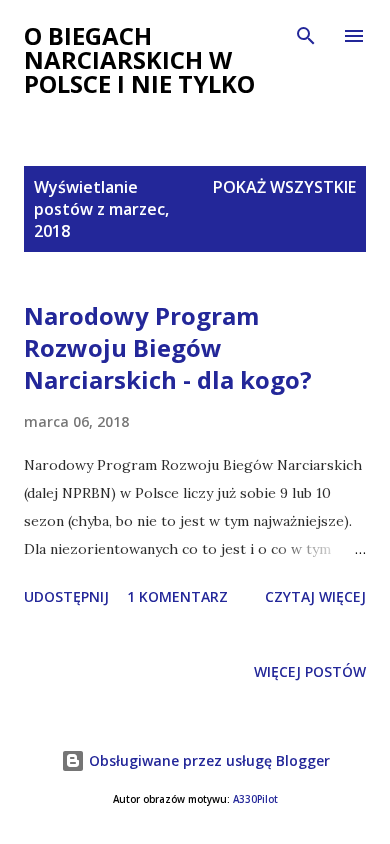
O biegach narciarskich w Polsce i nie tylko (139, 59)
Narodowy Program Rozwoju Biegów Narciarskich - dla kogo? (168, 347)
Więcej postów (310, 671)
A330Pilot (255, 799)
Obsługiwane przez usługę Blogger (207, 760)
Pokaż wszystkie (284, 187)
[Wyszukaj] (306, 36)
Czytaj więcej (315, 596)
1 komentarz (177, 596)
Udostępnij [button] (66, 596)
